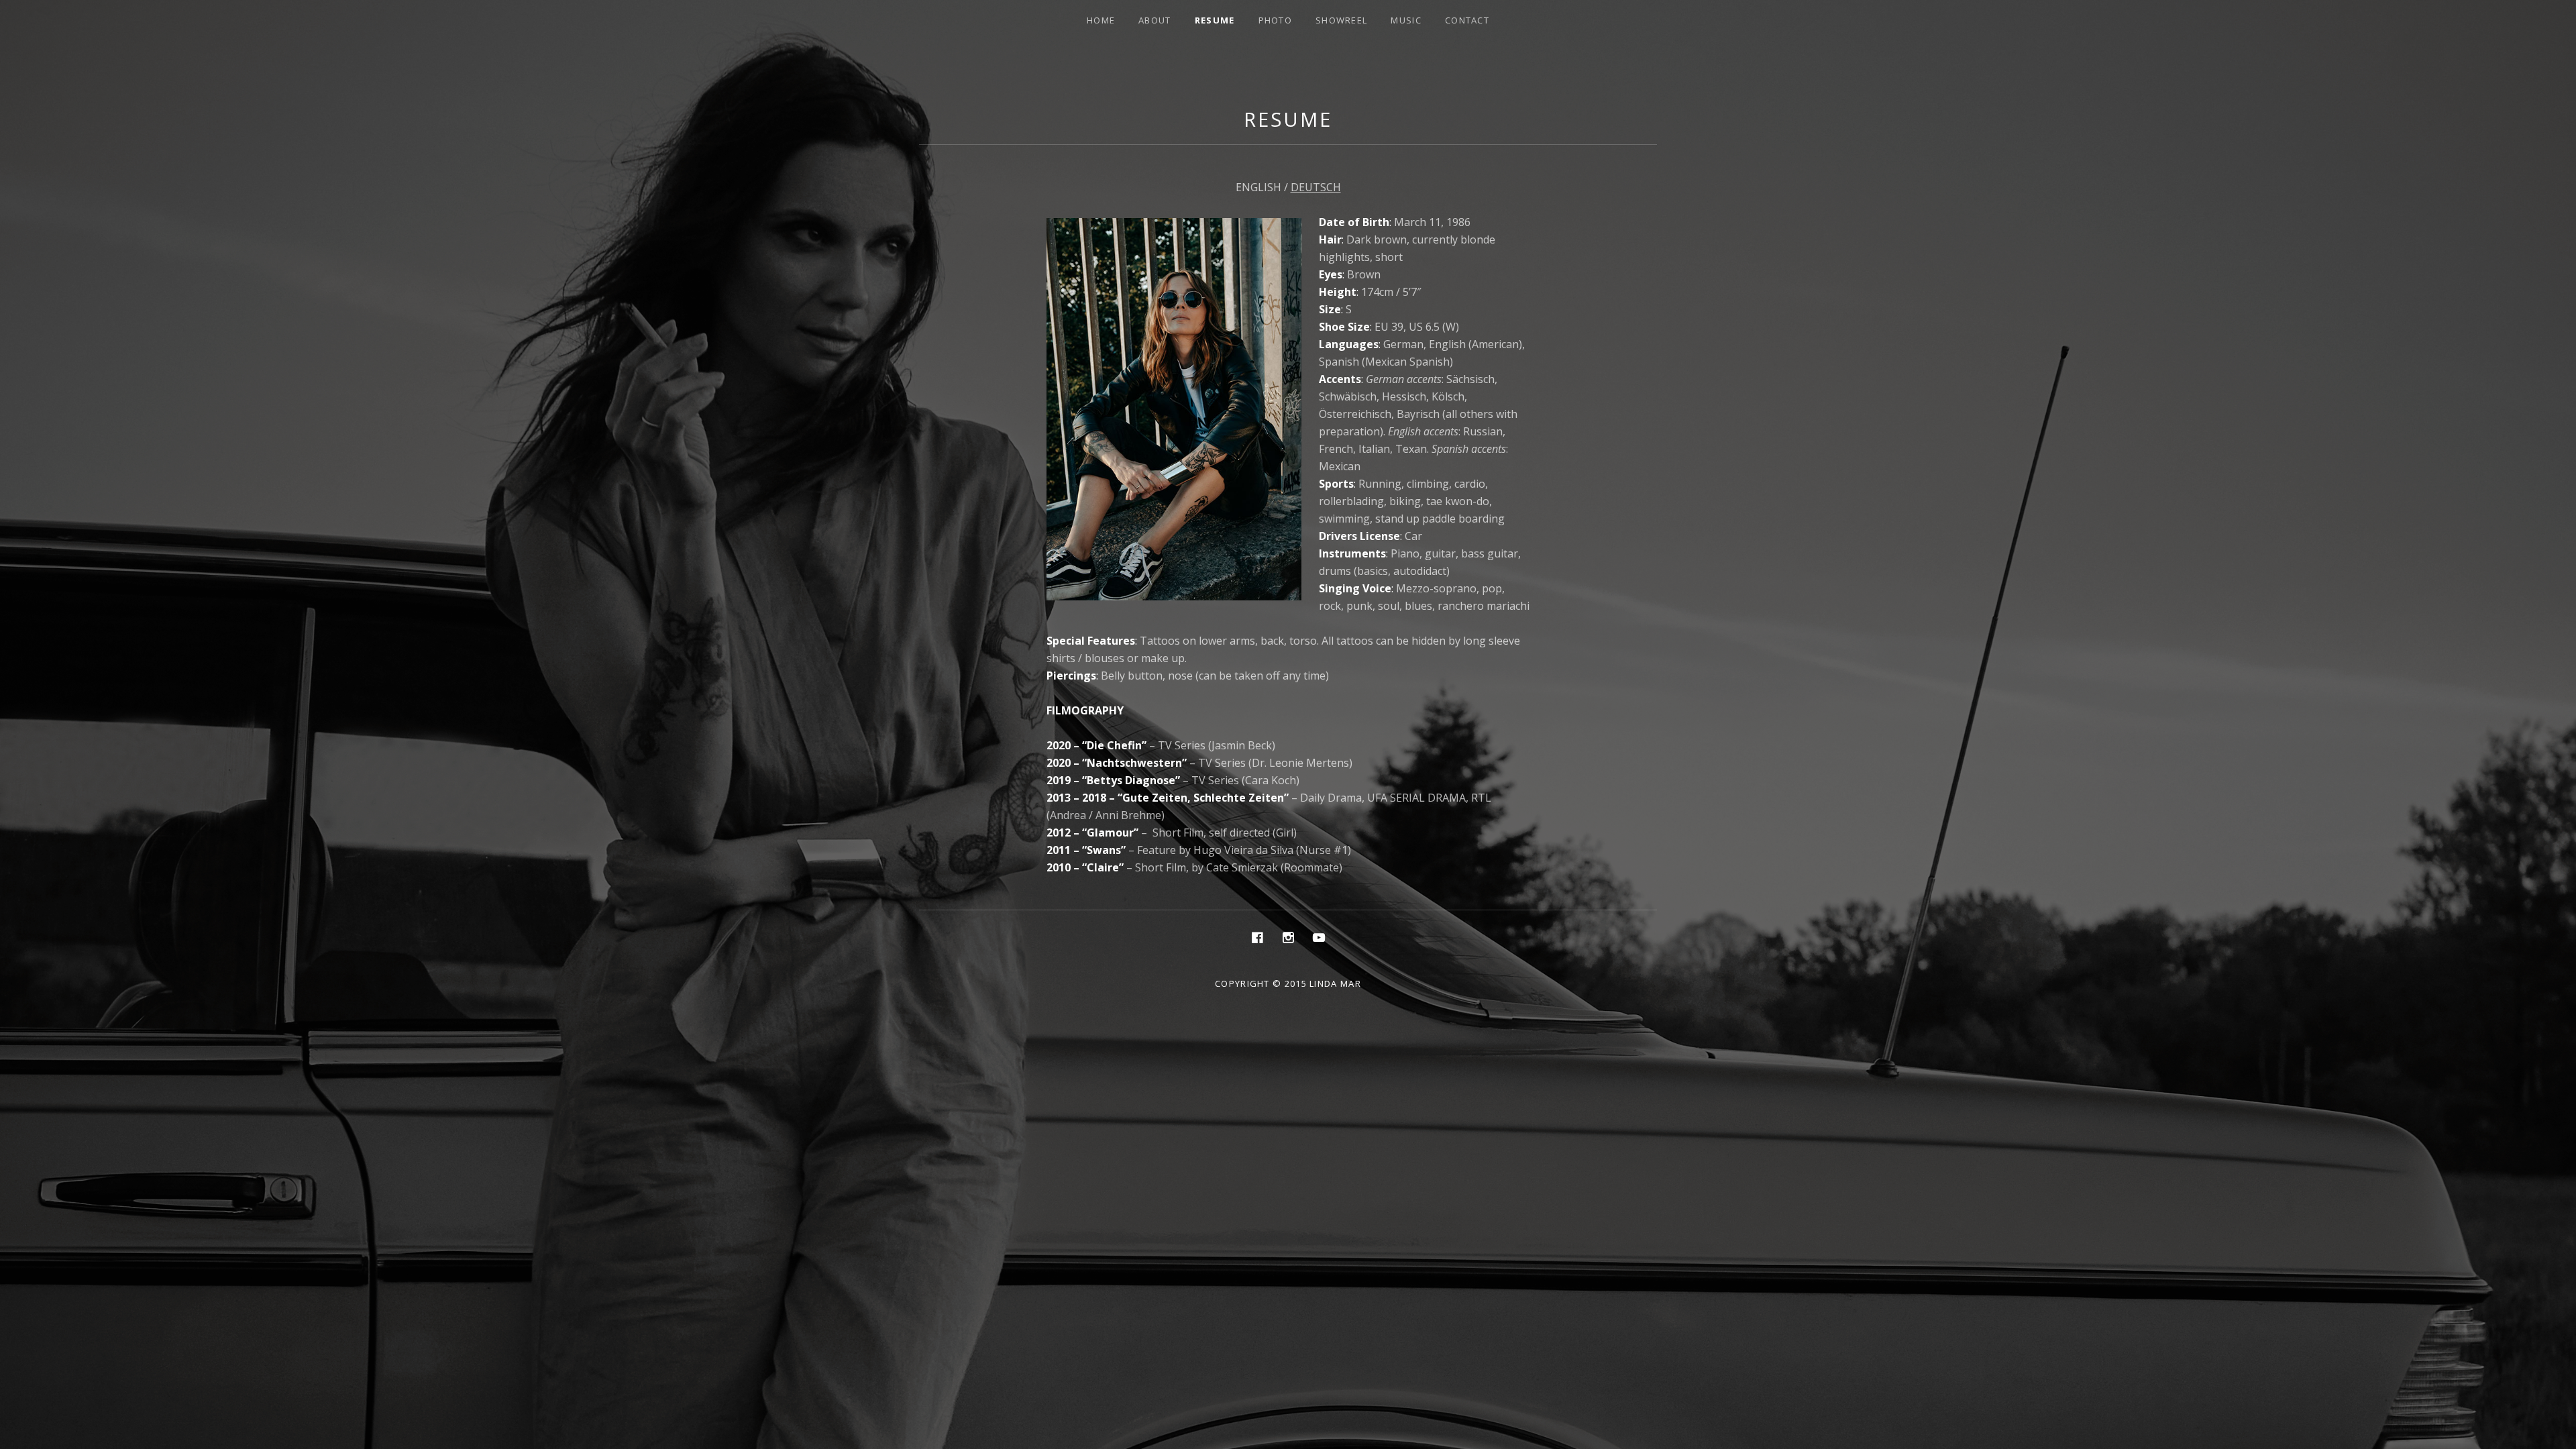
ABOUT (1155, 20)
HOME (1101, 20)
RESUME (1215, 20)
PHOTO (1276, 20)
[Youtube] (1319, 937)
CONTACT (1467, 20)
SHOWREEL (1341, 20)
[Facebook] (1257, 937)
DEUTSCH (1316, 187)
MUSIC (1406, 20)
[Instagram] (1288, 937)
